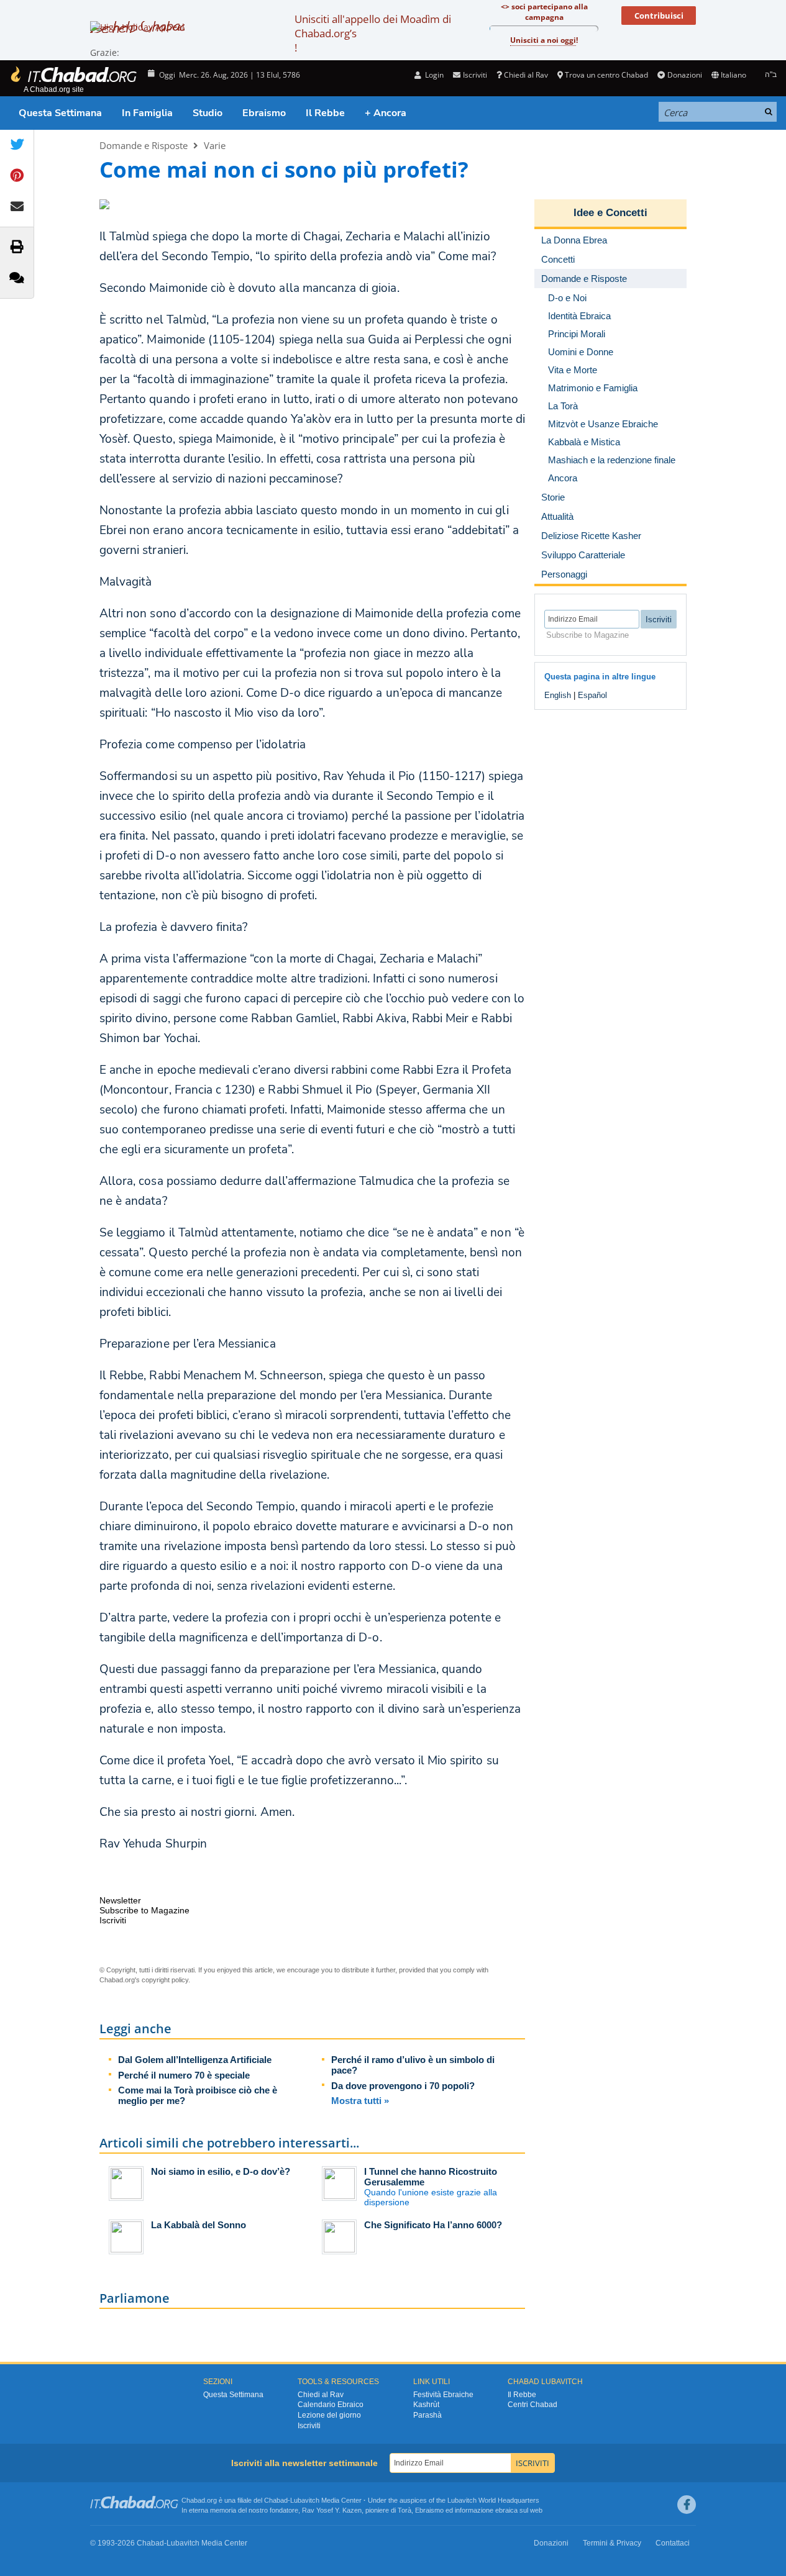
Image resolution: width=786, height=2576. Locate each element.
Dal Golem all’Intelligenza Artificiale (195, 2060)
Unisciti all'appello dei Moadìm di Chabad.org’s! (373, 33)
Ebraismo (264, 113)
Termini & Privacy (612, 2543)
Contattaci (673, 2543)
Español (592, 695)
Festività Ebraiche (443, 2395)
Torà (404, 2510)
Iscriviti (309, 2426)
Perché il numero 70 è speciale (184, 2075)
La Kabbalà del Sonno (199, 2225)
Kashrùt (426, 2405)
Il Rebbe (325, 113)
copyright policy (165, 1980)
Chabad (276, 2500)
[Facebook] (687, 2505)
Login (433, 75)
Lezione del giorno (329, 2415)
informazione (474, 2510)
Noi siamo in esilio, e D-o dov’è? (221, 2171)
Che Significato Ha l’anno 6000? (433, 2225)
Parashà (427, 2415)
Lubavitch (305, 2500)
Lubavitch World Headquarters (493, 2500)
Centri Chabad (532, 2405)
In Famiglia (147, 113)
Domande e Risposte (144, 145)
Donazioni (684, 75)
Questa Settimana (60, 113)
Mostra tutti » (360, 2101)
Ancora (563, 478)
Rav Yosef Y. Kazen (332, 2510)
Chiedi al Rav (526, 75)
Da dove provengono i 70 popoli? (403, 2086)
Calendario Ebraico (331, 2405)
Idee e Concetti (610, 213)
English (558, 695)
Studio (208, 113)
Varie (215, 145)
